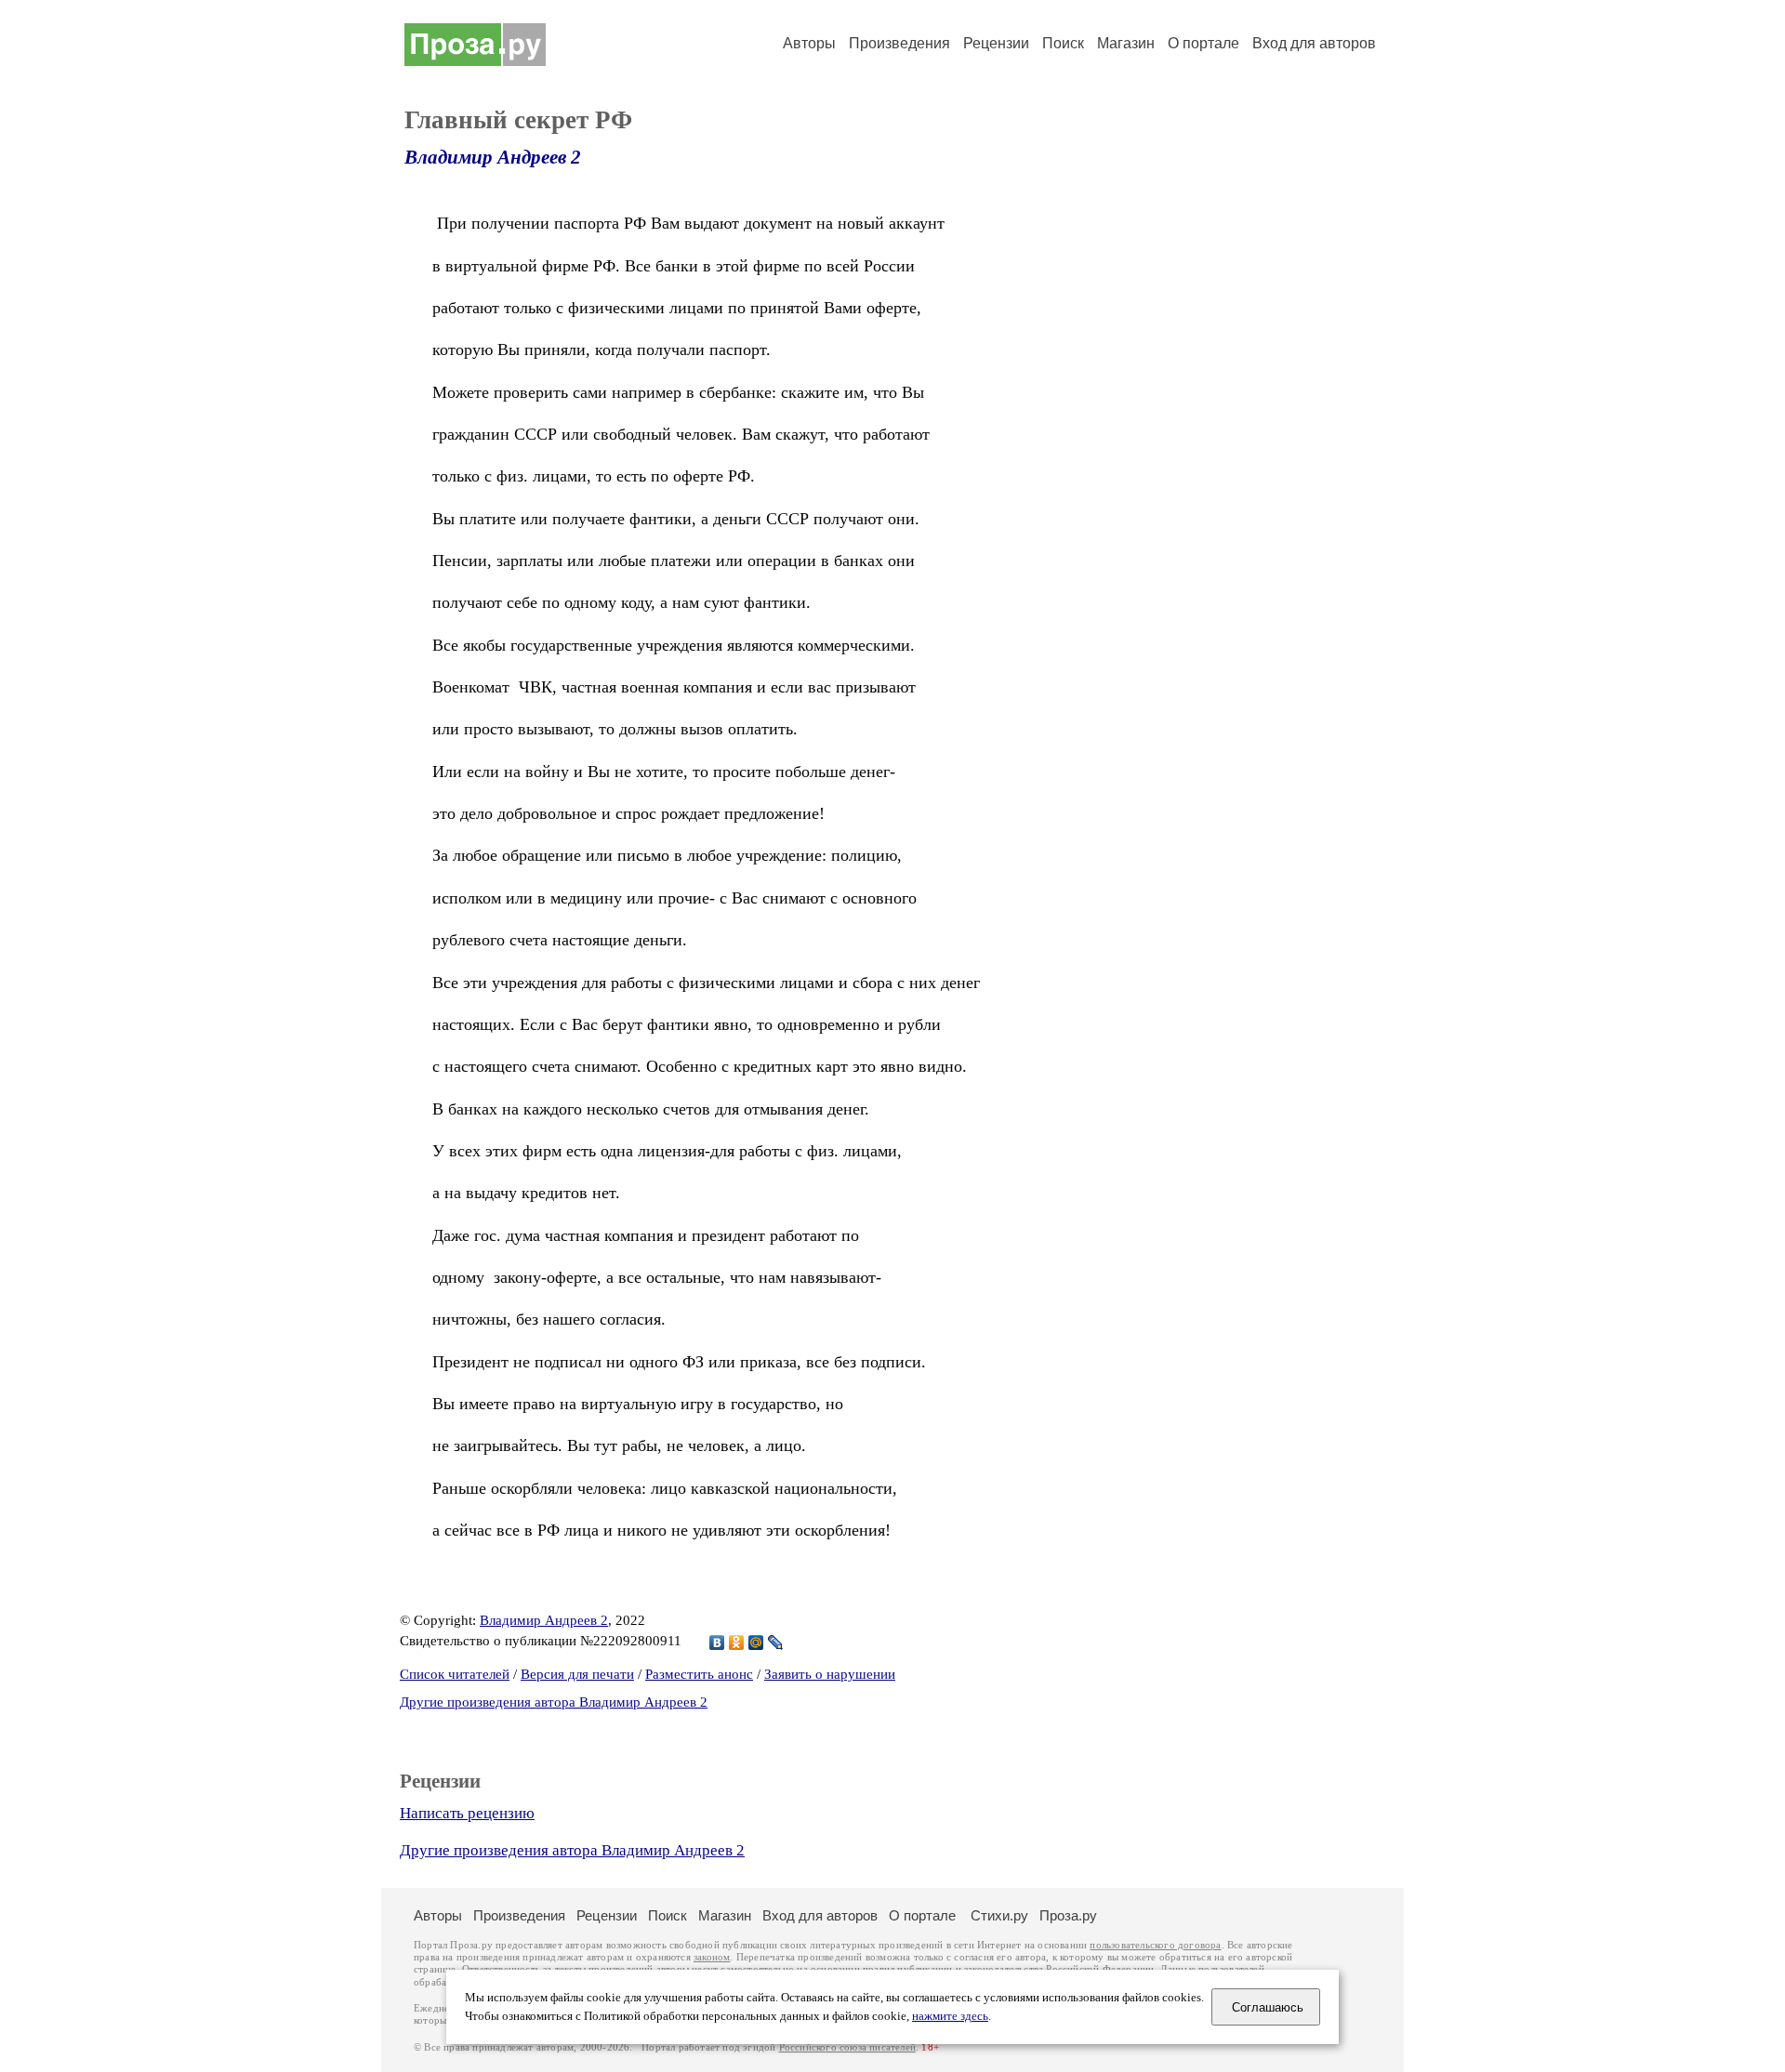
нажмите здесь (950, 2016)
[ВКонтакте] (717, 1643)
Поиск (1063, 43)
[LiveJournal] (776, 1643)
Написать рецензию (467, 1813)
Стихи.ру (999, 1915)
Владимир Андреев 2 (493, 157)
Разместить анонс (699, 1674)
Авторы (809, 43)
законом (712, 1957)
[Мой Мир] (756, 1643)
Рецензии (996, 43)
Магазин (1126, 43)
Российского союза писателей (847, 2047)
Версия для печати (577, 1674)
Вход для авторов (1314, 43)
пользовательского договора (1155, 1945)
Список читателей (455, 1674)
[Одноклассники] (737, 1643)
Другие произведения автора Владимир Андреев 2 (554, 1702)
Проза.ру (1068, 1915)
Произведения (899, 43)
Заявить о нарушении (830, 1674)
